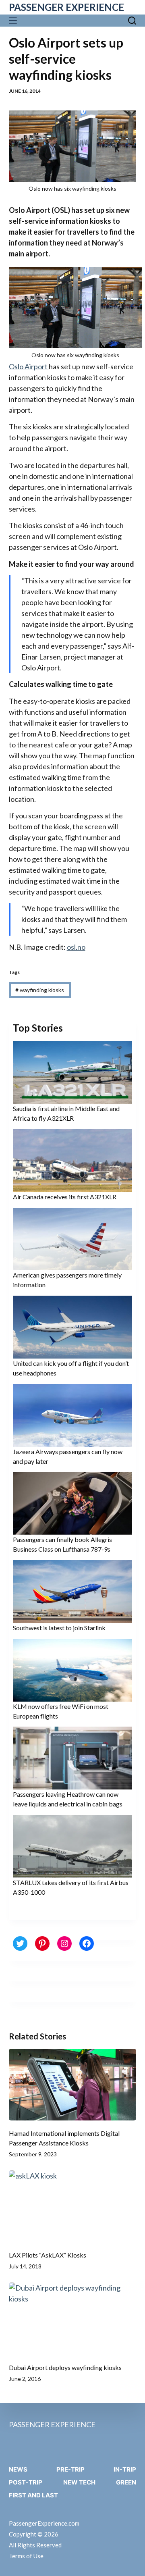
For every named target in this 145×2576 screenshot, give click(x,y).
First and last (33, 2495)
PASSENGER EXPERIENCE (66, 7)
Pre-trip (70, 2469)
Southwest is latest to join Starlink (59, 1628)
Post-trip (26, 2482)
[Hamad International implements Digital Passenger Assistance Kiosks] (73, 2085)
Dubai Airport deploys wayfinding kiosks (65, 2367)
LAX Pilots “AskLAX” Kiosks (48, 2255)
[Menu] (15, 21)
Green (126, 2482)
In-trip (125, 2469)
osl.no (76, 947)
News (18, 2469)
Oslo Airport (29, 366)
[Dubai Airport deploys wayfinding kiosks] (73, 2318)
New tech (79, 2482)
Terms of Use (26, 2556)
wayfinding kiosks (40, 990)
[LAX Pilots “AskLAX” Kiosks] (73, 2206)
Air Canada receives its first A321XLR (65, 1197)
